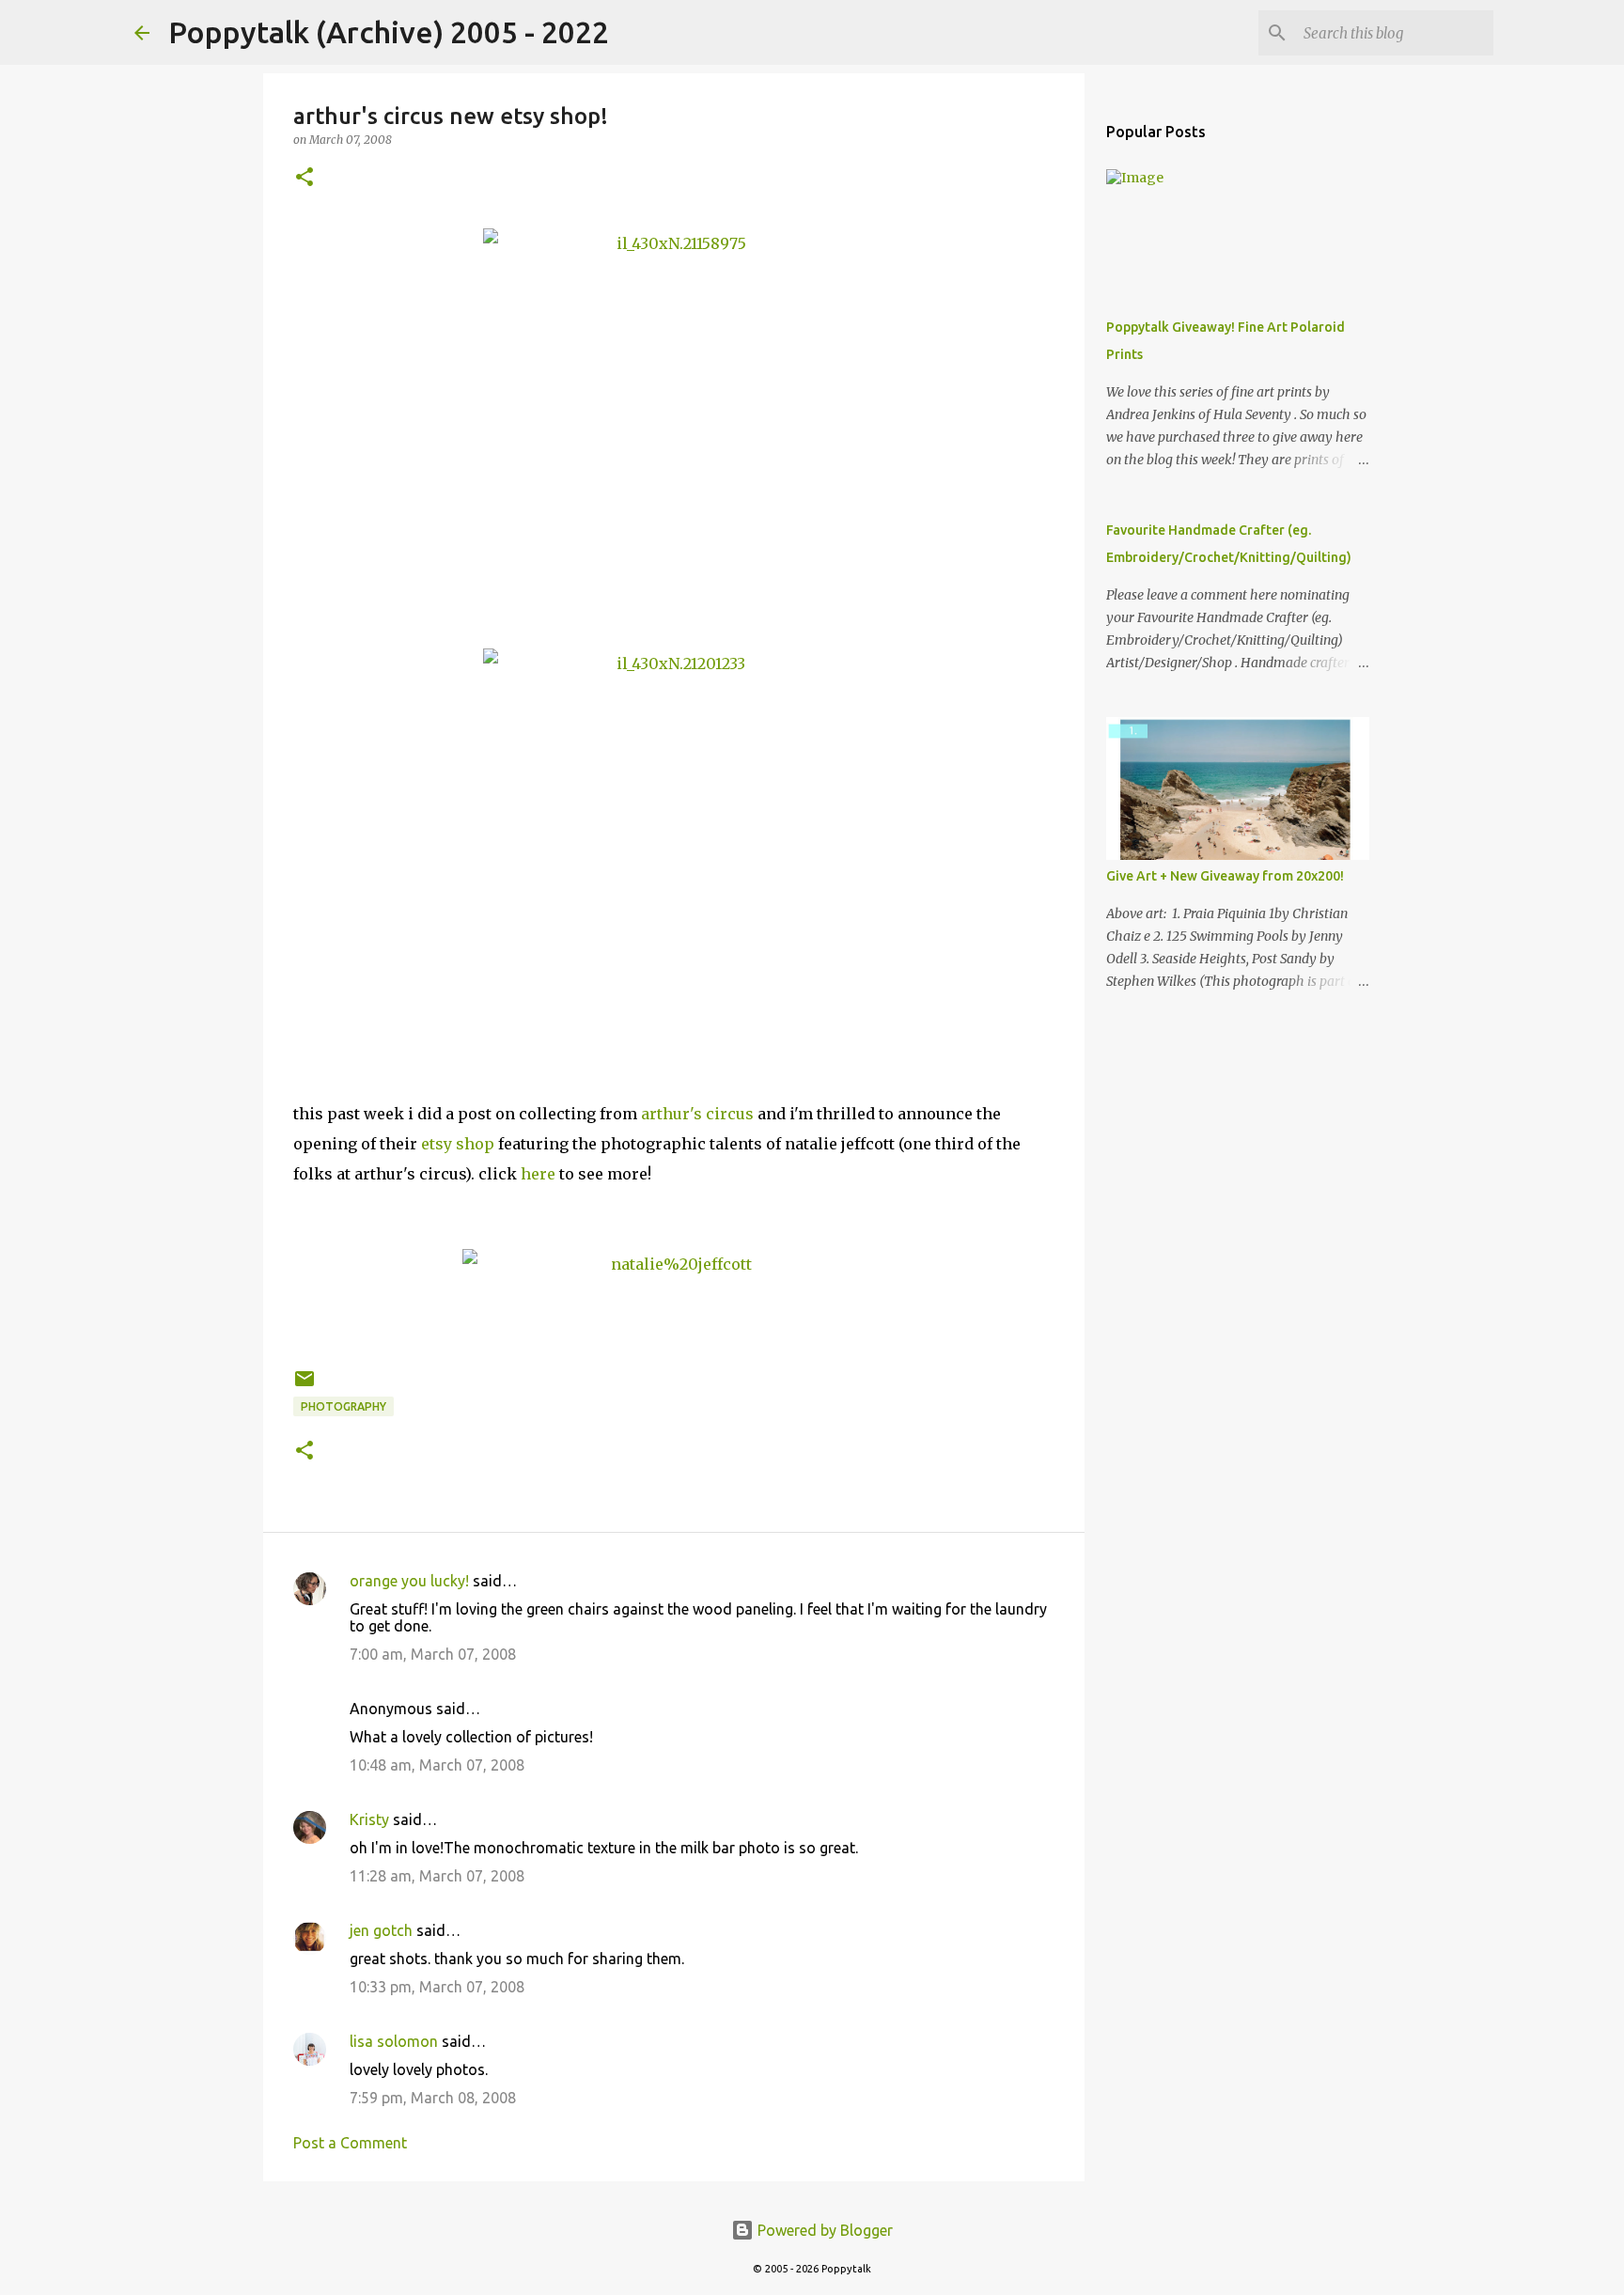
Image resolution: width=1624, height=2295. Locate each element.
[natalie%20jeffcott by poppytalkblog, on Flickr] (674, 1304)
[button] (304, 178)
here (538, 1174)
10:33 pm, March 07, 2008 (437, 1987)
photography (344, 1406)
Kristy (369, 1819)
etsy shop (458, 1144)
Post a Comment (350, 2143)
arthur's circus (697, 1114)
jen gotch (381, 1930)
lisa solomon (394, 2041)
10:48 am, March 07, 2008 (437, 1765)
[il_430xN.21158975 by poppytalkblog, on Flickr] (674, 419)
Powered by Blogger (823, 2230)
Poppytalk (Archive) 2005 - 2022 (389, 32)
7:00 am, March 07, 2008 (433, 1654)
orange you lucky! (409, 1581)
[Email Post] (304, 1386)
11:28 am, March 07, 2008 (437, 1876)
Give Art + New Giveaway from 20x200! (1225, 876)
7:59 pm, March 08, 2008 (433, 2098)
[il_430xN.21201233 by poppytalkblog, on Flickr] (674, 839)
